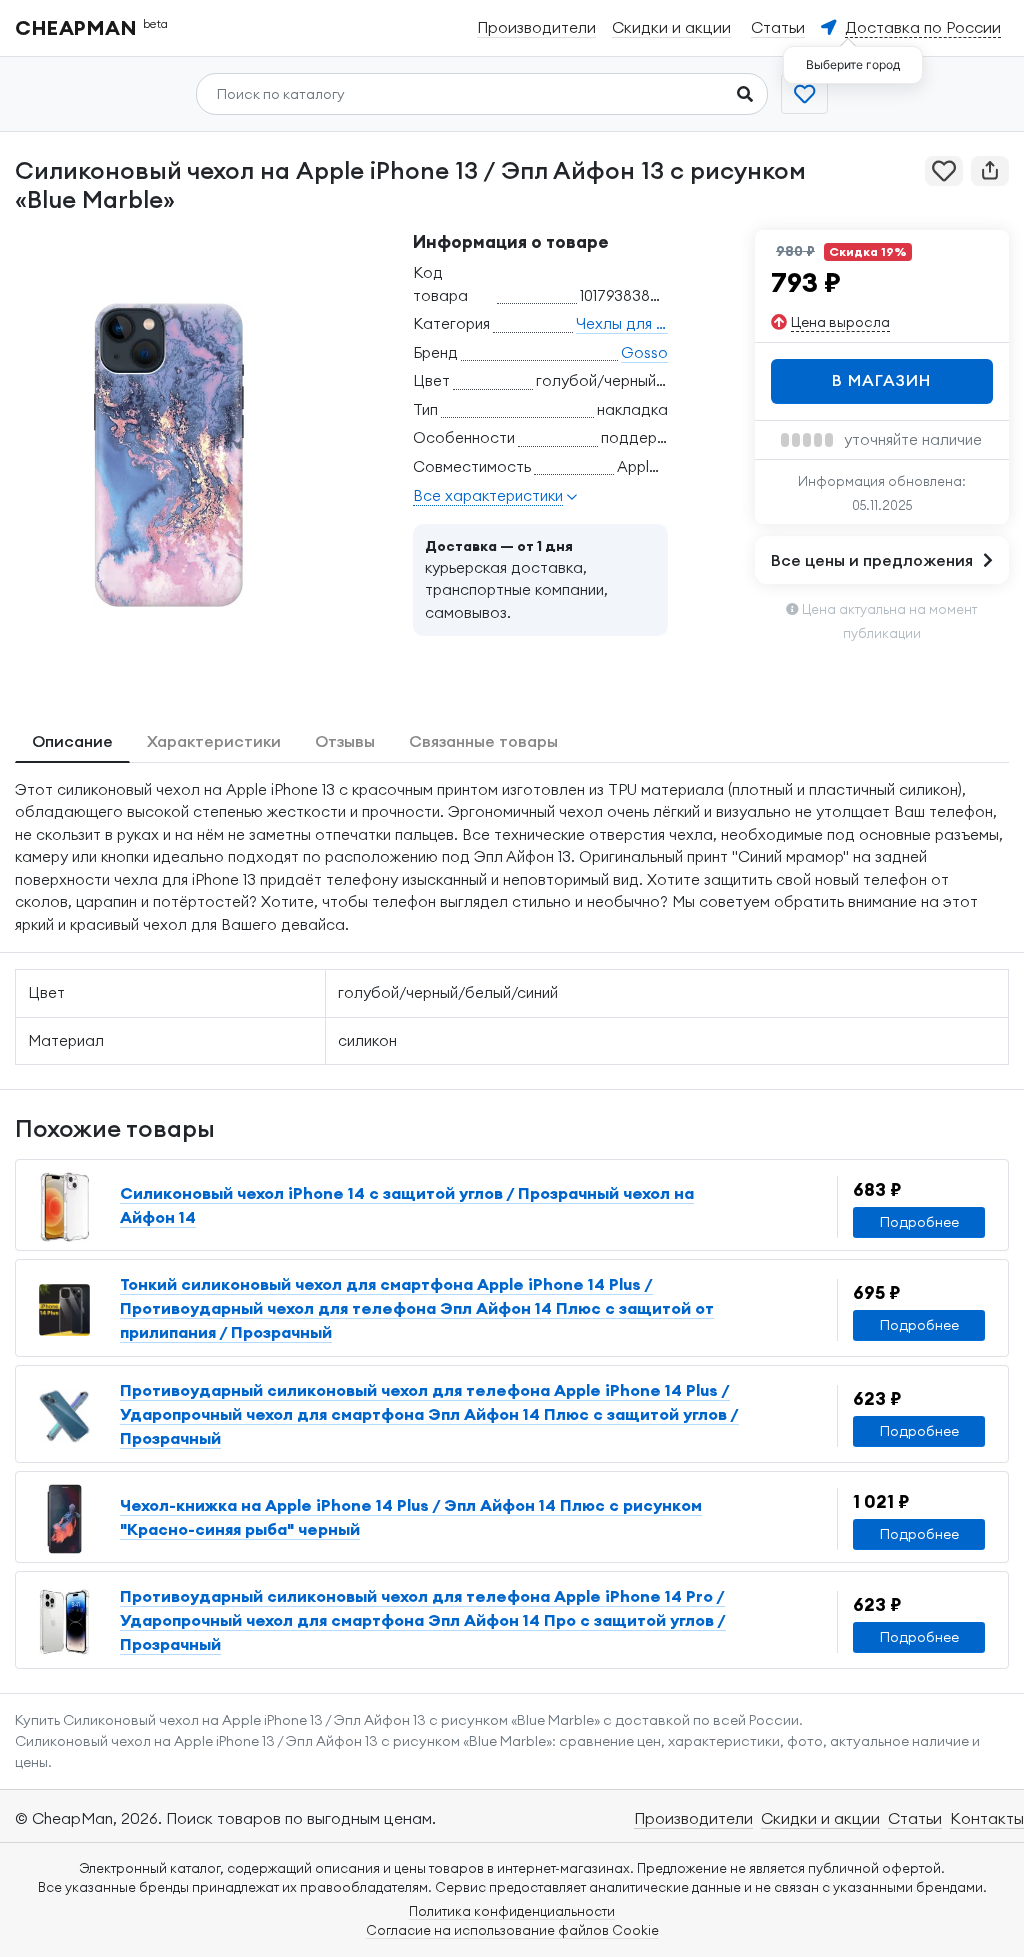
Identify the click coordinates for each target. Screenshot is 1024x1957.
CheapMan (92, 27)
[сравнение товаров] (804, 94)
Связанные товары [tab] (483, 741)
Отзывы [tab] (345, 741)
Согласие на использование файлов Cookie (512, 1930)
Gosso (644, 352)
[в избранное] (944, 171)
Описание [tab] (72, 741)
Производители (693, 1818)
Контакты (987, 1818)
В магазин (881, 380)
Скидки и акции (820, 1818)
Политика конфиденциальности (512, 1911)
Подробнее (919, 1222)
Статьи (915, 1818)
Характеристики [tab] (214, 741)
